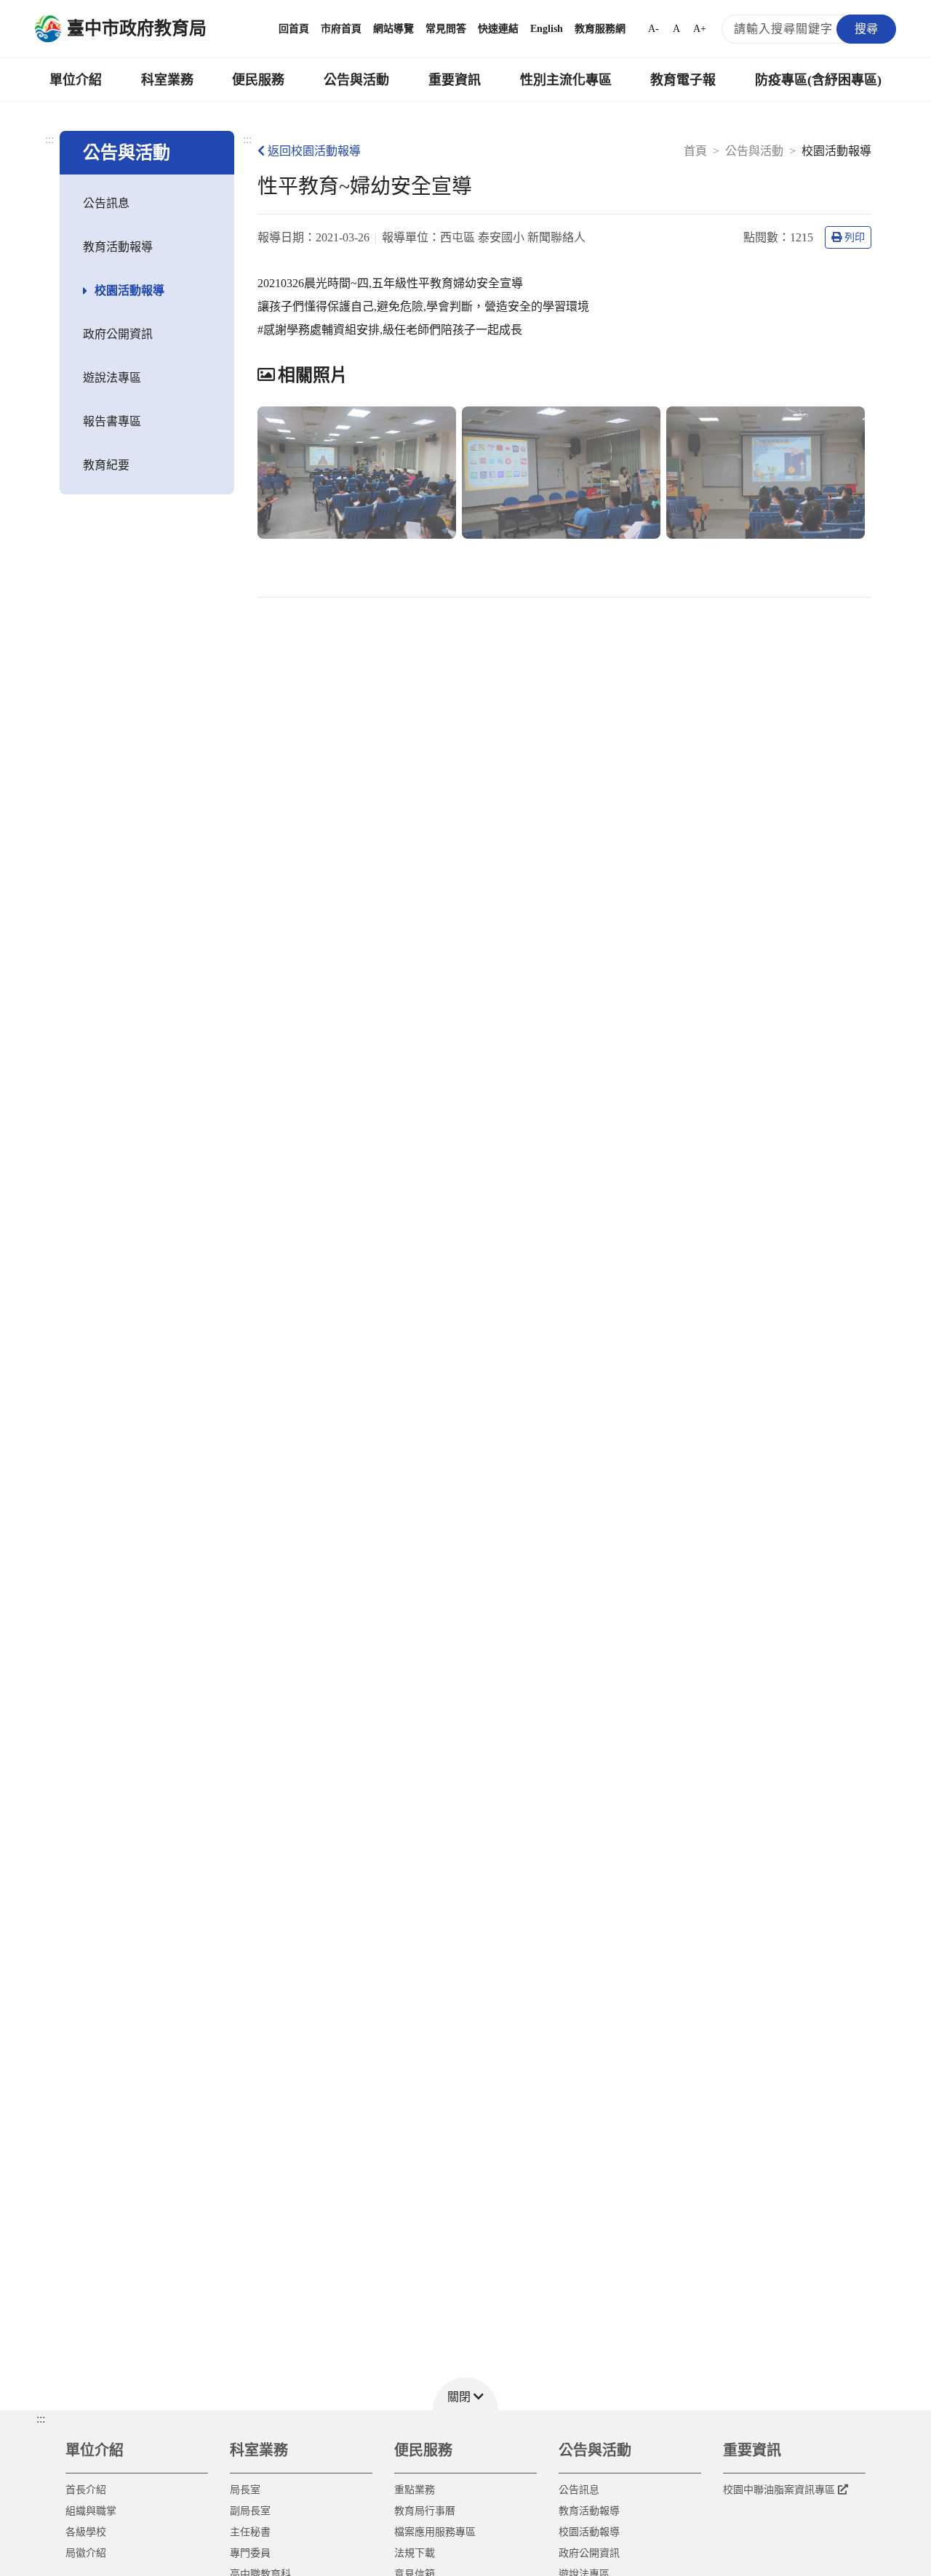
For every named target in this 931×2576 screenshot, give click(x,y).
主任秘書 (250, 2532)
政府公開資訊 (118, 334)
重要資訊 (455, 80)
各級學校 (86, 2532)
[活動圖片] (357, 473)
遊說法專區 (112, 378)
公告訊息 (106, 203)
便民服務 (258, 80)
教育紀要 (106, 465)
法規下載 (415, 2553)
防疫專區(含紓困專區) (818, 80)
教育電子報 (683, 80)
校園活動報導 (129, 290)
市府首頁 (341, 29)
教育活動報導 (118, 247)
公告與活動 (356, 80)
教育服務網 (600, 29)
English (547, 29)
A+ (700, 29)
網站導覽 (393, 29)
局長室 (245, 2490)
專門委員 (250, 2553)
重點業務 (415, 2490)
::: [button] (41, 2419)
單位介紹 (76, 80)
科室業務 (167, 80)
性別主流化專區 (566, 80)
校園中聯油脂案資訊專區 (779, 2490)
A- (654, 29)
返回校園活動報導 (314, 151)
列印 (855, 237)
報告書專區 (112, 421)
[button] (465, 2394)
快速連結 (498, 29)
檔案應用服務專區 (435, 2532)
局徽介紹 (86, 2553)
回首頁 (294, 29)
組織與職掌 (91, 2511)
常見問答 (446, 29)
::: (49, 139)
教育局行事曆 (425, 2511)
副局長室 (250, 2511)
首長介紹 (86, 2490)
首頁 (695, 151)
